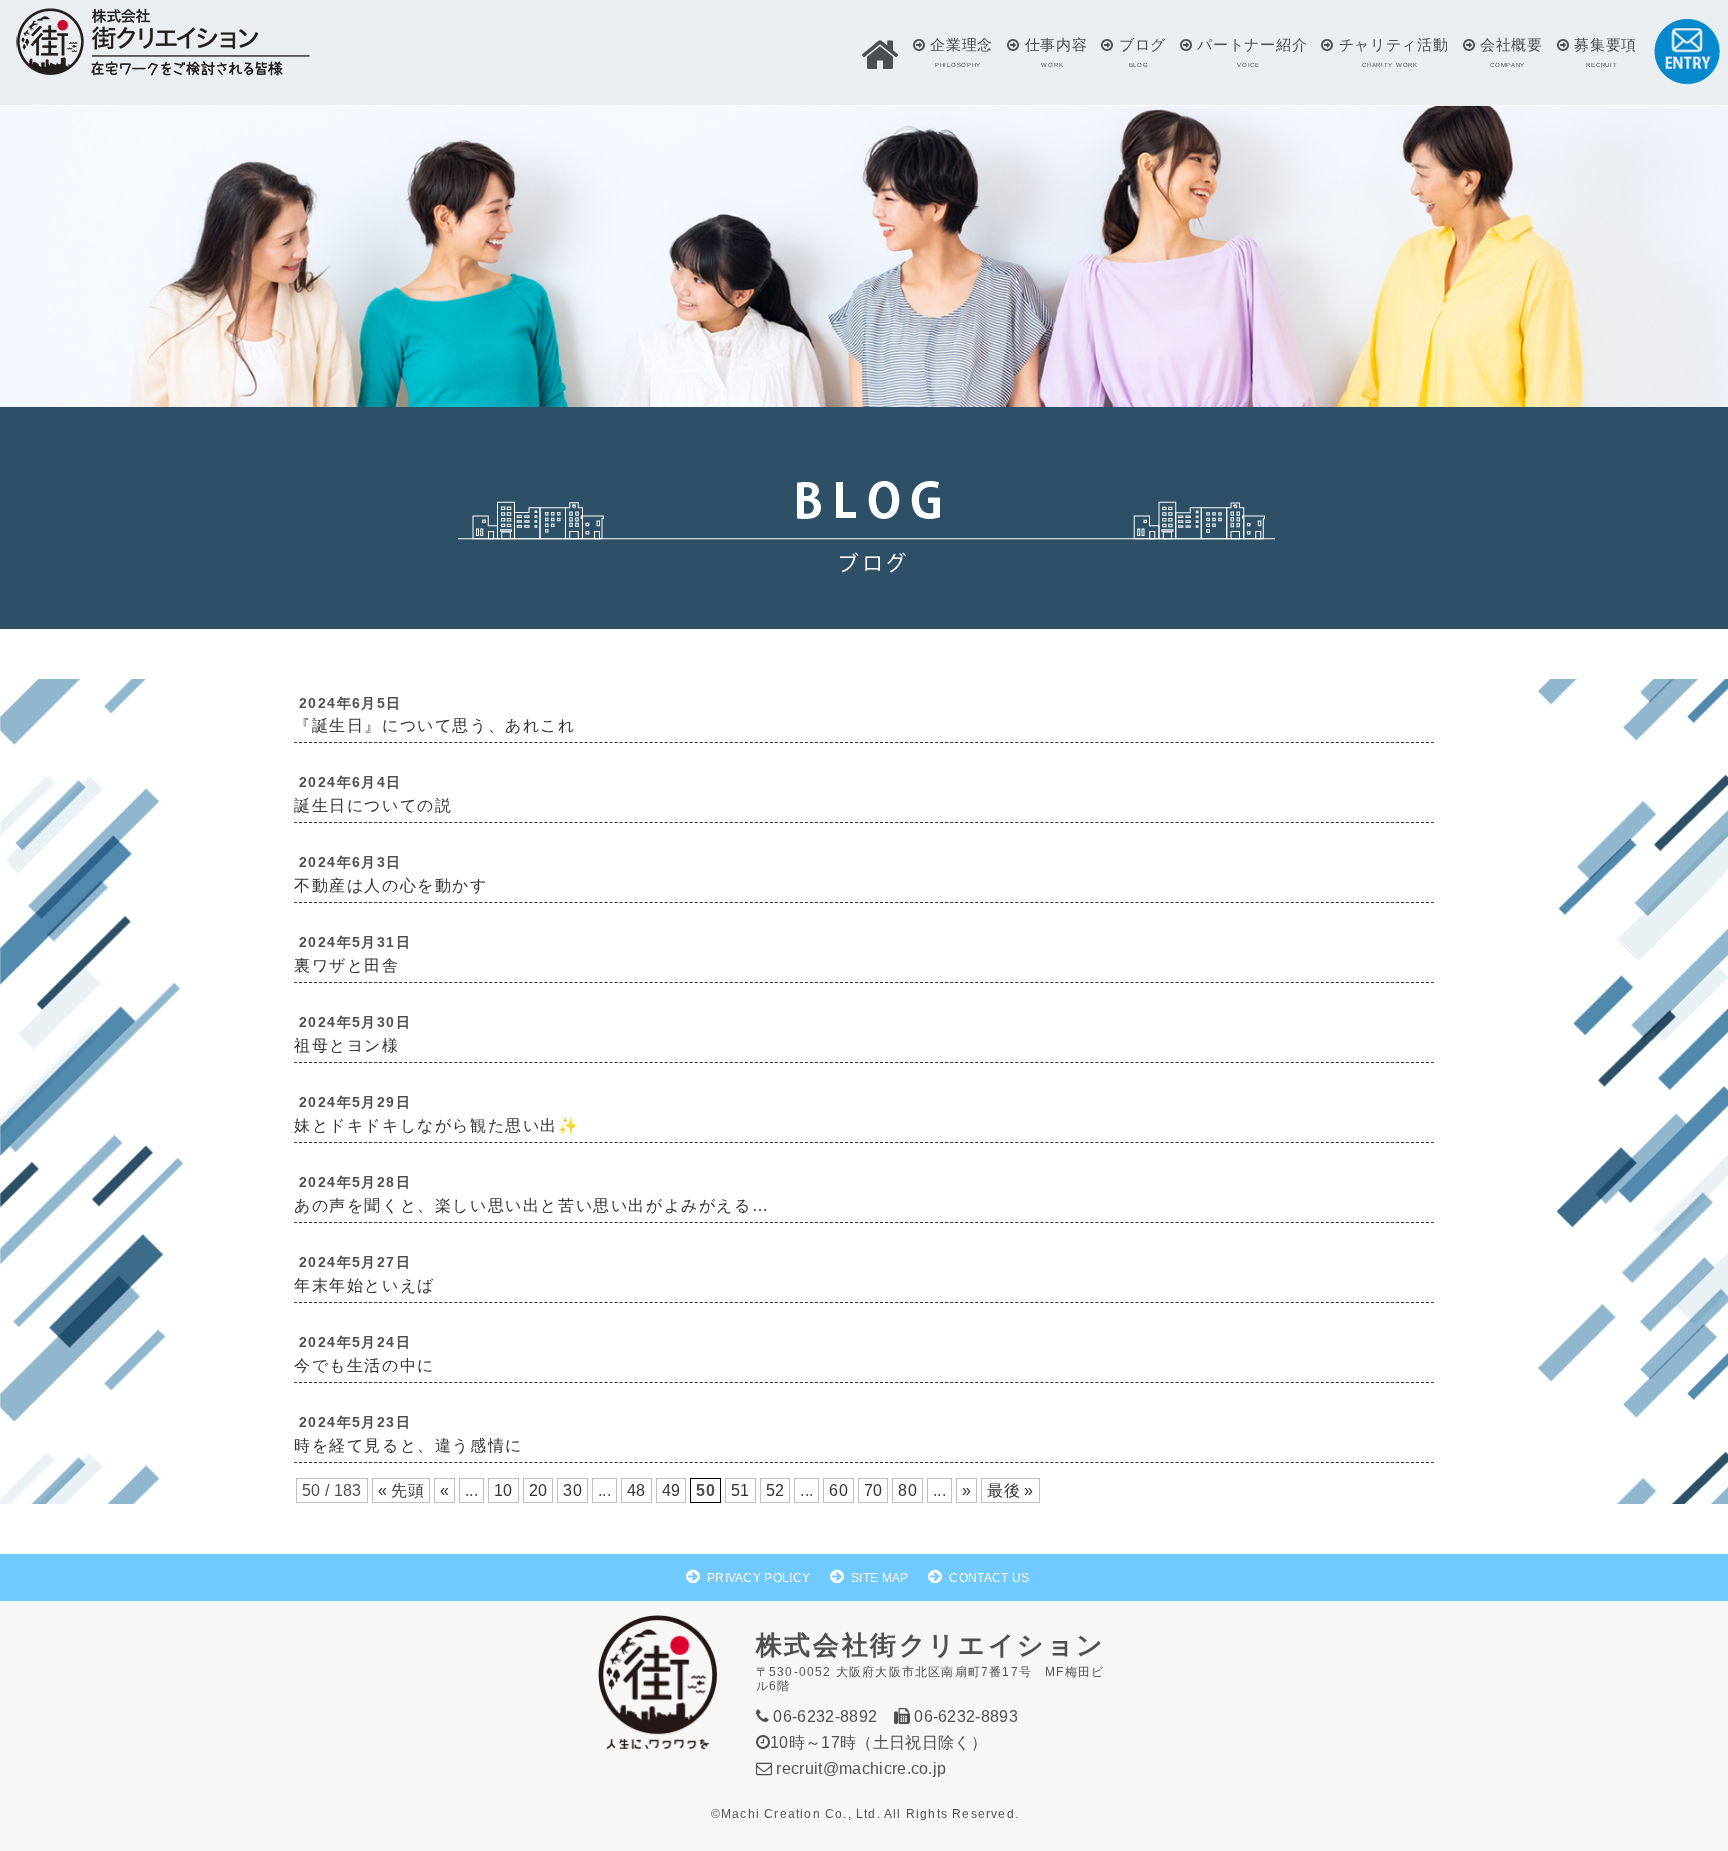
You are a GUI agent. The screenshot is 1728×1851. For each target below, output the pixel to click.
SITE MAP (880, 1578)
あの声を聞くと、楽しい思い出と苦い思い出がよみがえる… (531, 1205)
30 (572, 1490)
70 (873, 1490)
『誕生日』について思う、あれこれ (435, 725)
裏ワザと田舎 (347, 965)
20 (538, 1490)
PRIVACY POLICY (758, 1578)
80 (907, 1490)
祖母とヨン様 (347, 1045)
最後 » (1010, 1490)
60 (838, 1490)
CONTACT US (989, 1578)
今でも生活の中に (364, 1365)
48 (636, 1490)
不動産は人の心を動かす (391, 885)
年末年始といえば (364, 1285)
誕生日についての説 (373, 805)
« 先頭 (401, 1490)
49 (671, 1490)
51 (740, 1490)
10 (503, 1490)
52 (775, 1490)
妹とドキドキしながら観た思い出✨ (437, 1125)
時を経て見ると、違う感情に (408, 1445)
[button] (880, 55)
